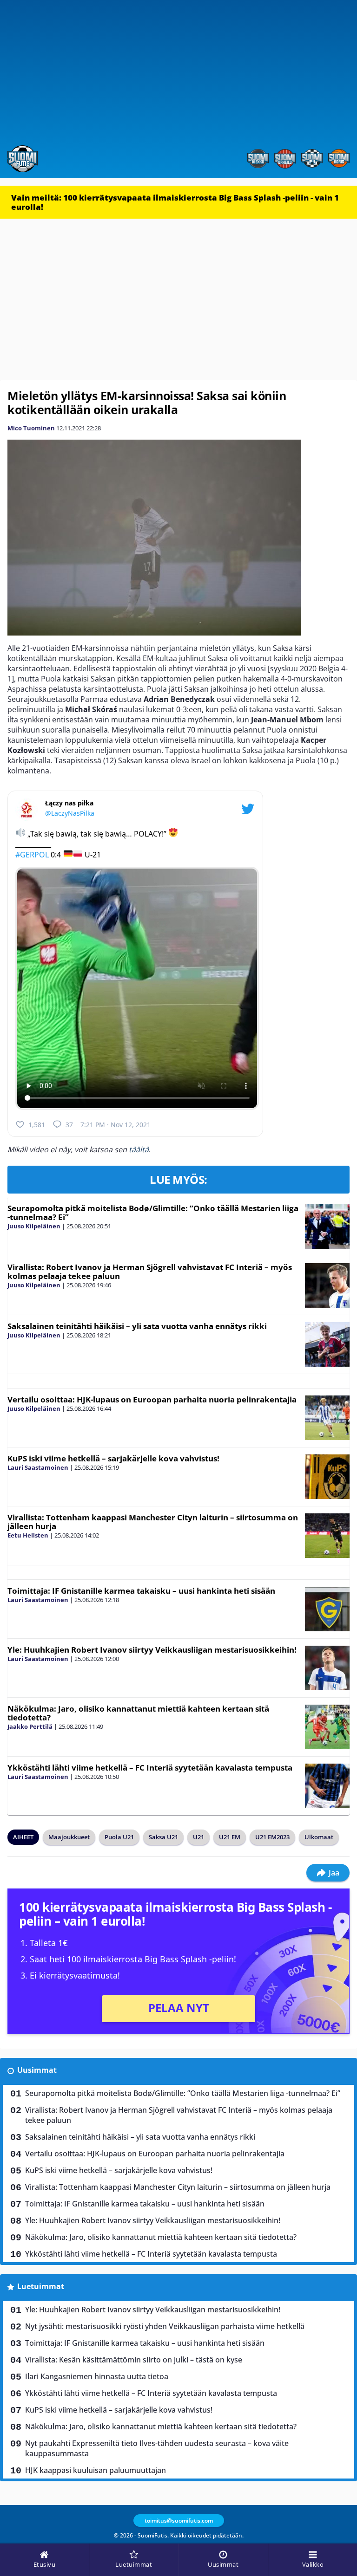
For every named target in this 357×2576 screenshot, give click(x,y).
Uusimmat (37, 2070)
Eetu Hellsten (28, 1535)
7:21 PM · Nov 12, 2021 (116, 1125)
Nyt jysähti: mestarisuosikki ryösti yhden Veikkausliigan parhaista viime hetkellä (165, 2326)
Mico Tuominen (31, 428)
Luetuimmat (41, 2286)
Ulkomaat (319, 1837)
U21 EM (230, 1837)
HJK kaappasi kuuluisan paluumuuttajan (96, 2470)
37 (69, 1125)
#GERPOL (32, 854)
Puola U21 (119, 1837)
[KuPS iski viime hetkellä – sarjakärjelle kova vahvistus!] (327, 1477)
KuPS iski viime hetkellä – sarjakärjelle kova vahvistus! (113, 1458)
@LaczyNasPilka (70, 813)
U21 (198, 1837)
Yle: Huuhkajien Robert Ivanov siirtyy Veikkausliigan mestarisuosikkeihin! (152, 1650)
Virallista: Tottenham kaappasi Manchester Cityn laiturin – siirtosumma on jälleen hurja (153, 1522)
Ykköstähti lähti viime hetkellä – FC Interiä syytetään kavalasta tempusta (150, 1768)
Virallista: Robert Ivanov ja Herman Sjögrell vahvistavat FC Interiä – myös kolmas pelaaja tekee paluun (150, 1272)
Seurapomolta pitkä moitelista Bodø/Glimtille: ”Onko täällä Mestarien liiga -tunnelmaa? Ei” (153, 1213)
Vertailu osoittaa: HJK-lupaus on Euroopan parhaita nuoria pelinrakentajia (152, 1399)
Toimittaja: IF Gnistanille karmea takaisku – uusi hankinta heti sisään (141, 1591)
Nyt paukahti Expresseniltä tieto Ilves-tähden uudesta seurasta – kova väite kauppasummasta (157, 2448)
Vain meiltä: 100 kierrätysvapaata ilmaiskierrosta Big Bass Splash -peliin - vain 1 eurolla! (175, 202)
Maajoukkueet (69, 1837)
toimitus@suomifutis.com (179, 2521)
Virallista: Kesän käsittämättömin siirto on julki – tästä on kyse (134, 2360)
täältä (139, 1149)
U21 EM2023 (272, 1837)
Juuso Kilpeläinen (34, 1226)
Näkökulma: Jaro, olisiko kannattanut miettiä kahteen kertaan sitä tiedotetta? (138, 1713)
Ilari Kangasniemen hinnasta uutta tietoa (97, 2376)
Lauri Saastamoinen (38, 1467)
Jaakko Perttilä (30, 1726)
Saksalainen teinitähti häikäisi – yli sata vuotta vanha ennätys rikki (137, 1326)
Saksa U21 (163, 1837)
